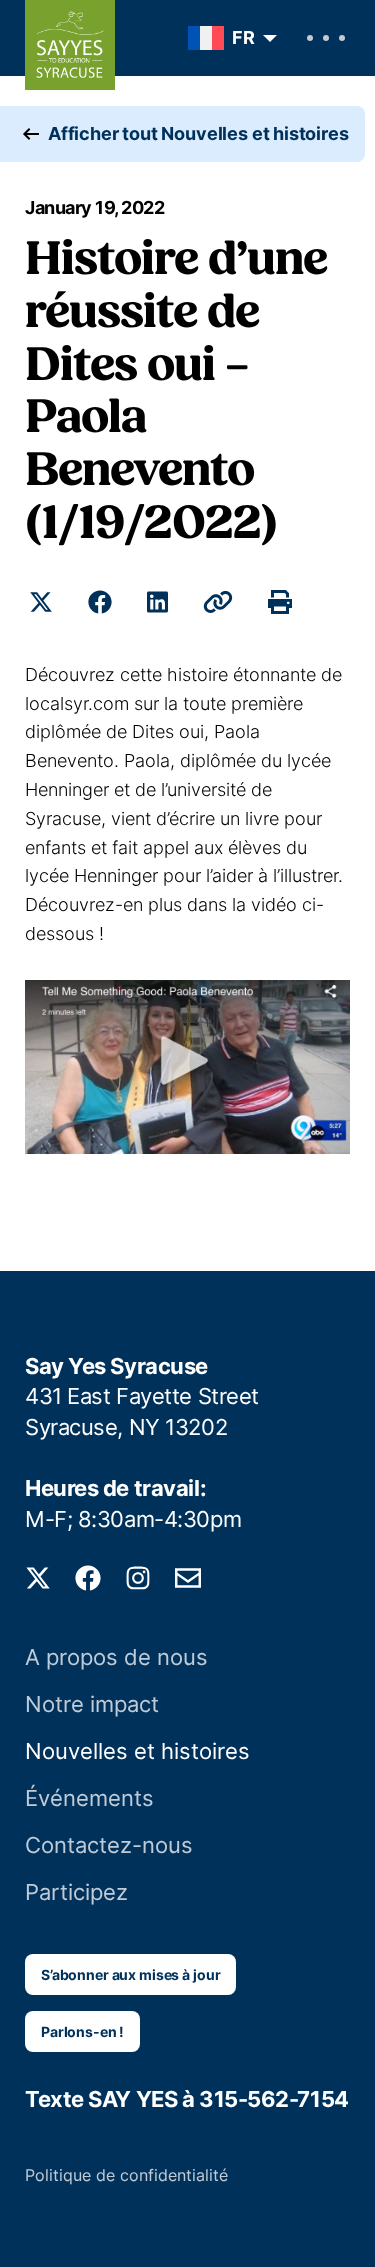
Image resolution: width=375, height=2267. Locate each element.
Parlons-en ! (82, 2031)
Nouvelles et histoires (137, 1751)
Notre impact (92, 1704)
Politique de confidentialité (126, 2175)
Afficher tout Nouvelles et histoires (198, 133)
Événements (89, 1798)
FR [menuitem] (243, 37)
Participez (76, 1892)
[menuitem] (227, 38)
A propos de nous (116, 1657)
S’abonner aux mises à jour (130, 1974)
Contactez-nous (109, 1845)
